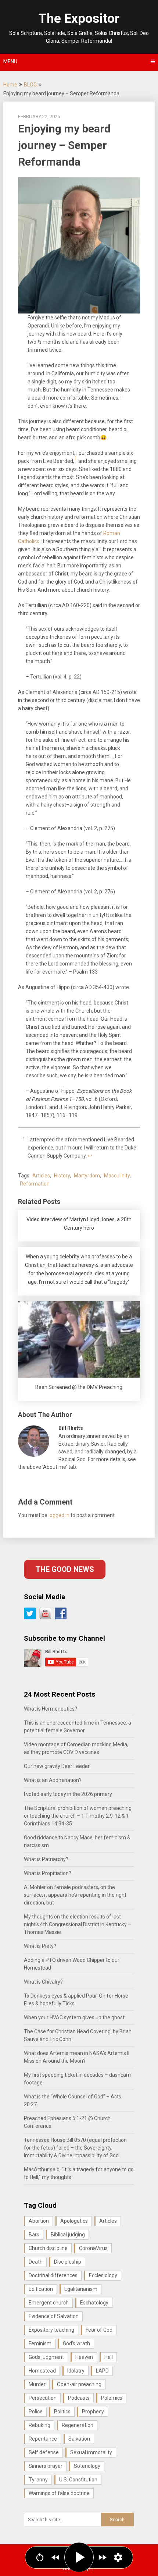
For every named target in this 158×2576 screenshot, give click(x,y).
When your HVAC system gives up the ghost (74, 2017)
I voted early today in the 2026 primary (68, 1794)
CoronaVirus (93, 2248)
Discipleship (68, 2262)
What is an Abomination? (53, 1780)
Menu (10, 61)
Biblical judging (68, 2235)
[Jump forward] (102, 2557)
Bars (34, 2235)
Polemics (112, 2398)
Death (36, 2262)
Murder (37, 2384)
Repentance (43, 2439)
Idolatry (76, 2371)
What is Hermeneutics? (51, 1709)
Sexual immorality (91, 2452)
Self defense (44, 2452)
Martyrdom (87, 1176)
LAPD (102, 2371)
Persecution (43, 2398)
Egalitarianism (81, 2289)
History (62, 1176)
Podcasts (79, 2398)
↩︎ (90, 1156)
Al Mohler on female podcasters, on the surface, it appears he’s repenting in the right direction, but (75, 1895)
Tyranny (38, 2480)
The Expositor (79, 19)
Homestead (42, 2371)
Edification (41, 2289)
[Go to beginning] (40, 2557)
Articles (41, 1176)
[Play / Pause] (79, 2557)
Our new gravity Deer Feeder (57, 1766)
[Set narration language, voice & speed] (118, 2557)
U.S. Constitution (78, 2480)
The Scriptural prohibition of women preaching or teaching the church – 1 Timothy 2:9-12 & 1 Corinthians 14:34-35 (78, 1816)
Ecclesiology (103, 2275)
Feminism (40, 2343)
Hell (109, 2357)
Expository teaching (51, 2330)
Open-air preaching (79, 2384)
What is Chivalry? (43, 1982)
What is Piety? (40, 1946)
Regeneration (78, 2425)
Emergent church (49, 2303)
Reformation (35, 1184)
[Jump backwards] (56, 2557)
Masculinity (117, 1176)
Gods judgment (46, 2357)
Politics (62, 2412)
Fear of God (99, 2330)
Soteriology (87, 2466)
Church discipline (48, 2248)
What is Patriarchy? (46, 1859)
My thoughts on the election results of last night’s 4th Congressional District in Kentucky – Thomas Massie (78, 1924)
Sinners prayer (46, 2466)
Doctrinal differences (53, 2275)
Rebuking (39, 2425)
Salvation (79, 2439)
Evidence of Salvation (54, 2316)
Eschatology (94, 2303)
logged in (59, 1515)
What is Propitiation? (48, 1873)
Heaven (84, 2357)
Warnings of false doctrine (59, 2493)
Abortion (39, 2221)
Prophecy (93, 2412)
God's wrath (76, 2343)
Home (10, 85)
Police (36, 2412)
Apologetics (74, 2221)
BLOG (30, 85)
